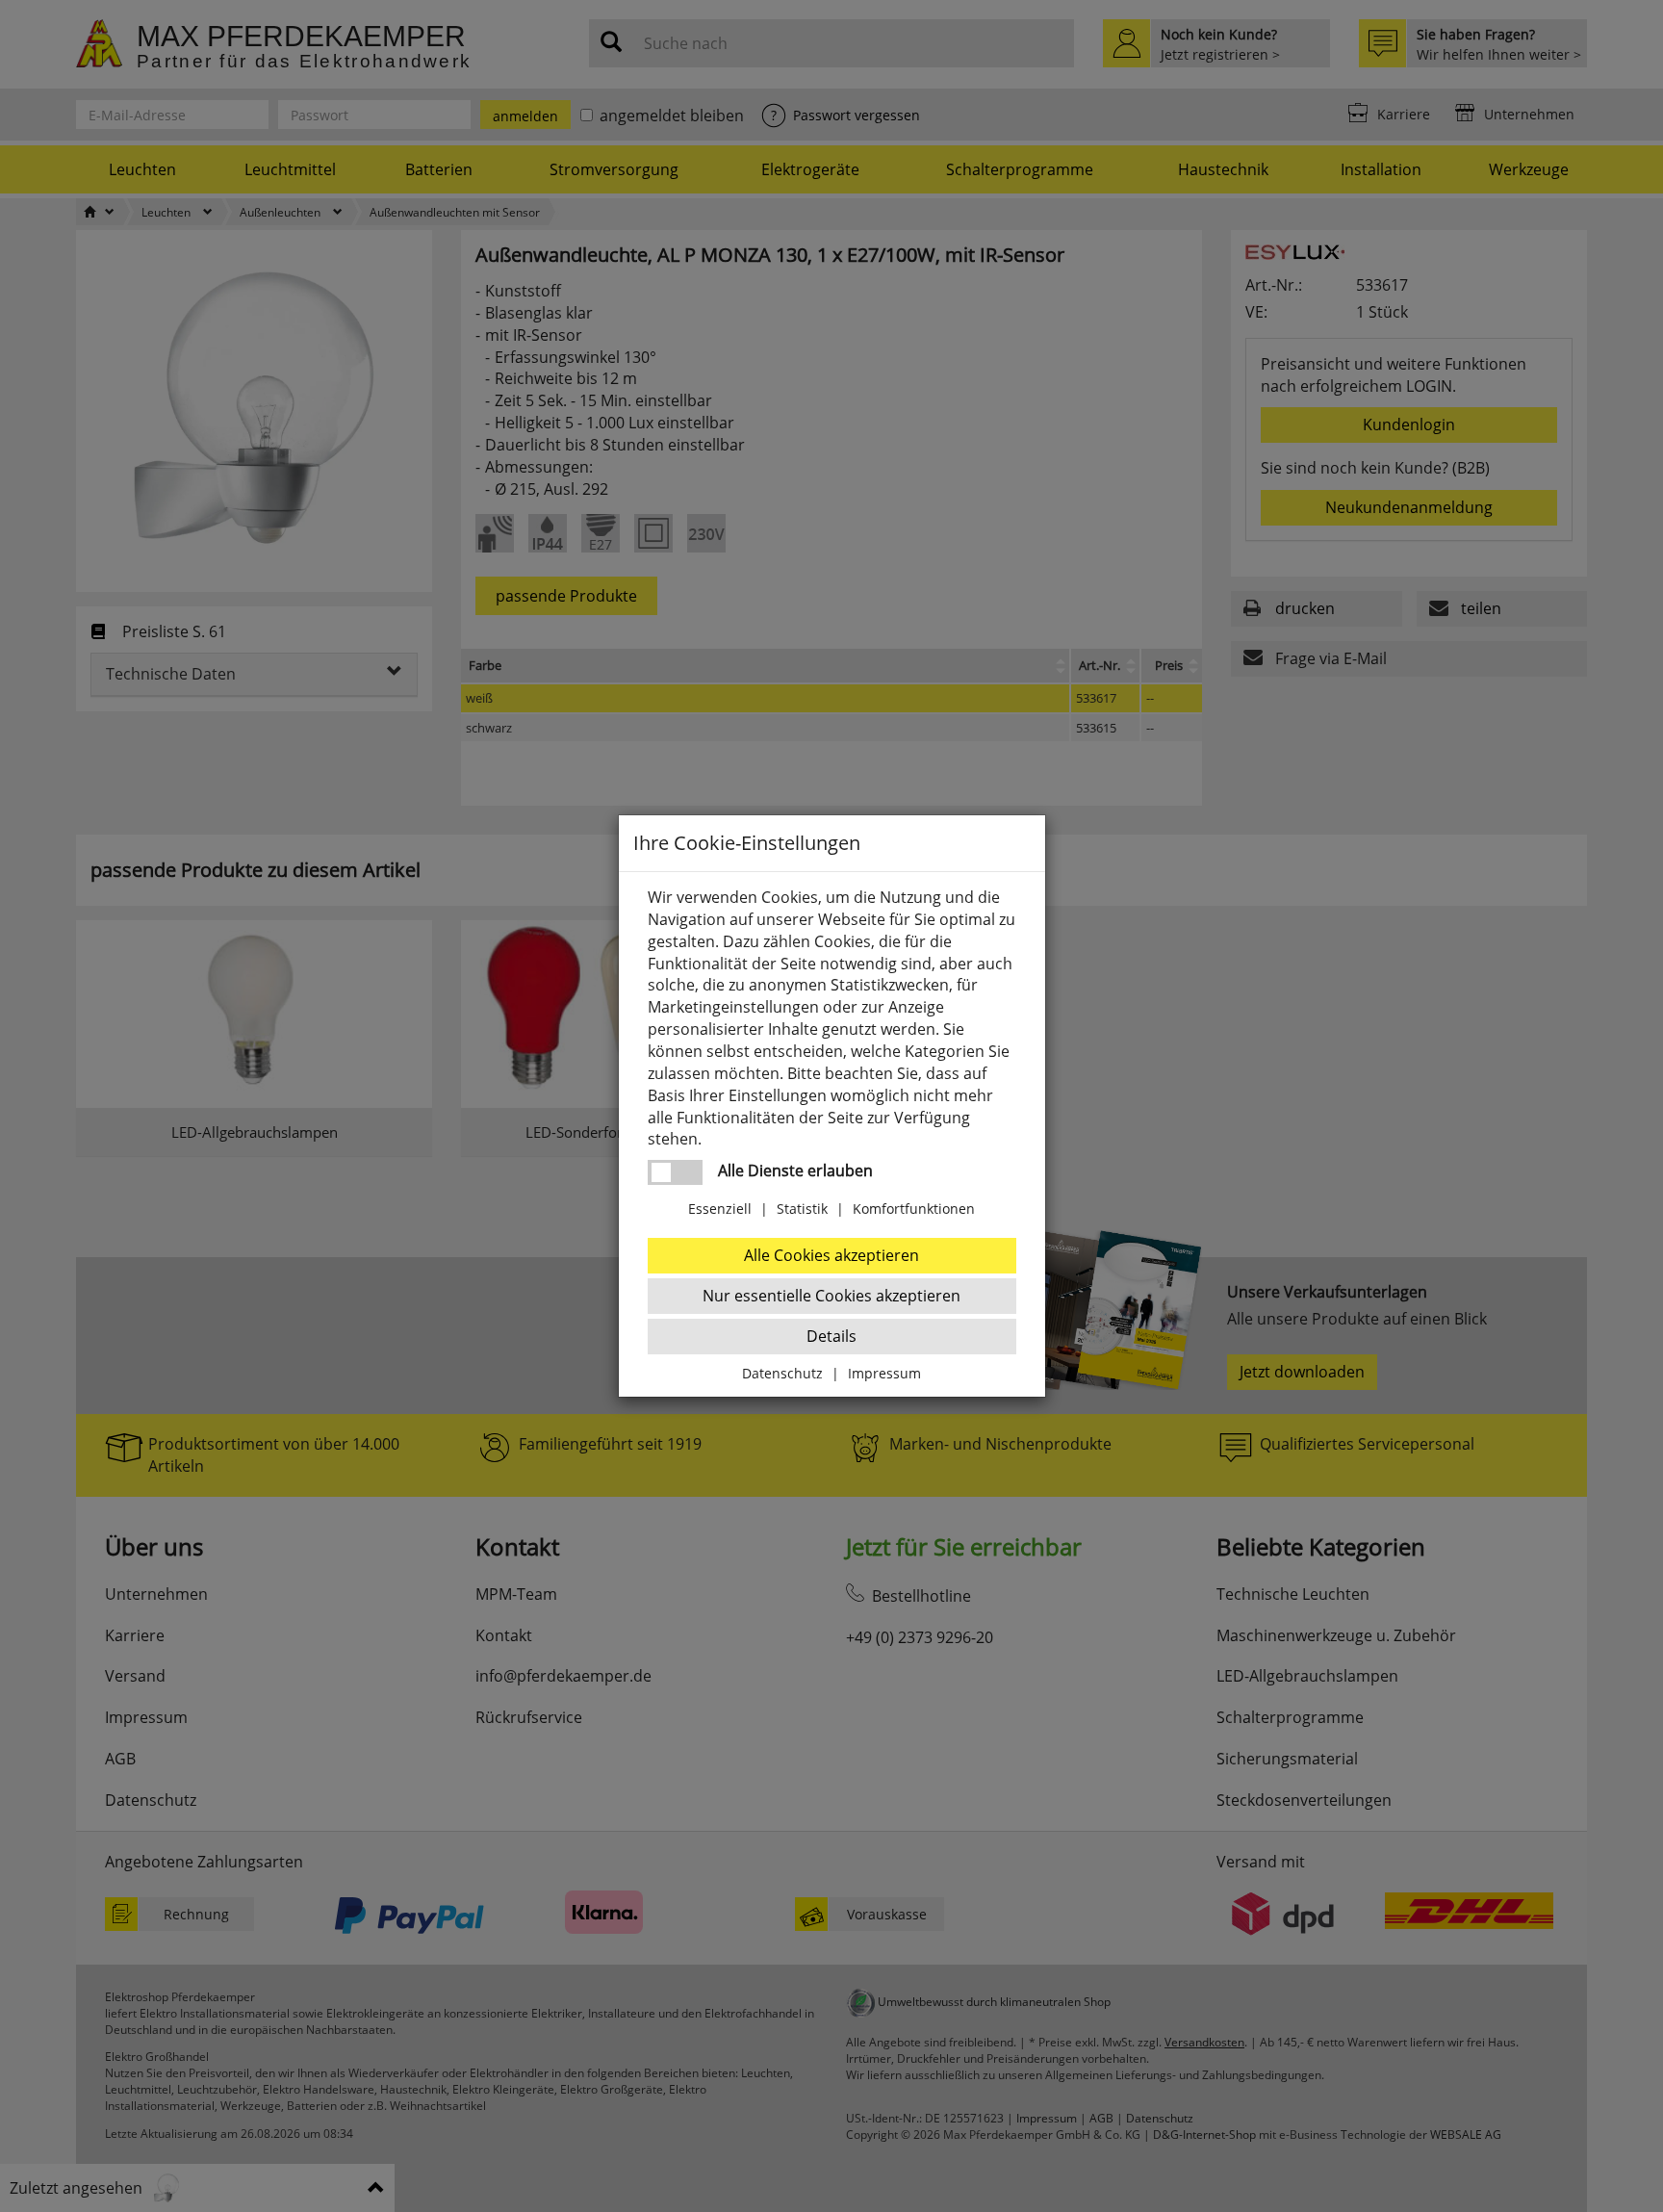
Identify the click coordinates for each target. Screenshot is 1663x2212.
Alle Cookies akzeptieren (831, 1255)
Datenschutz (782, 1373)
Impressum (884, 1373)
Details (831, 1336)
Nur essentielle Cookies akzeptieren (831, 1296)
